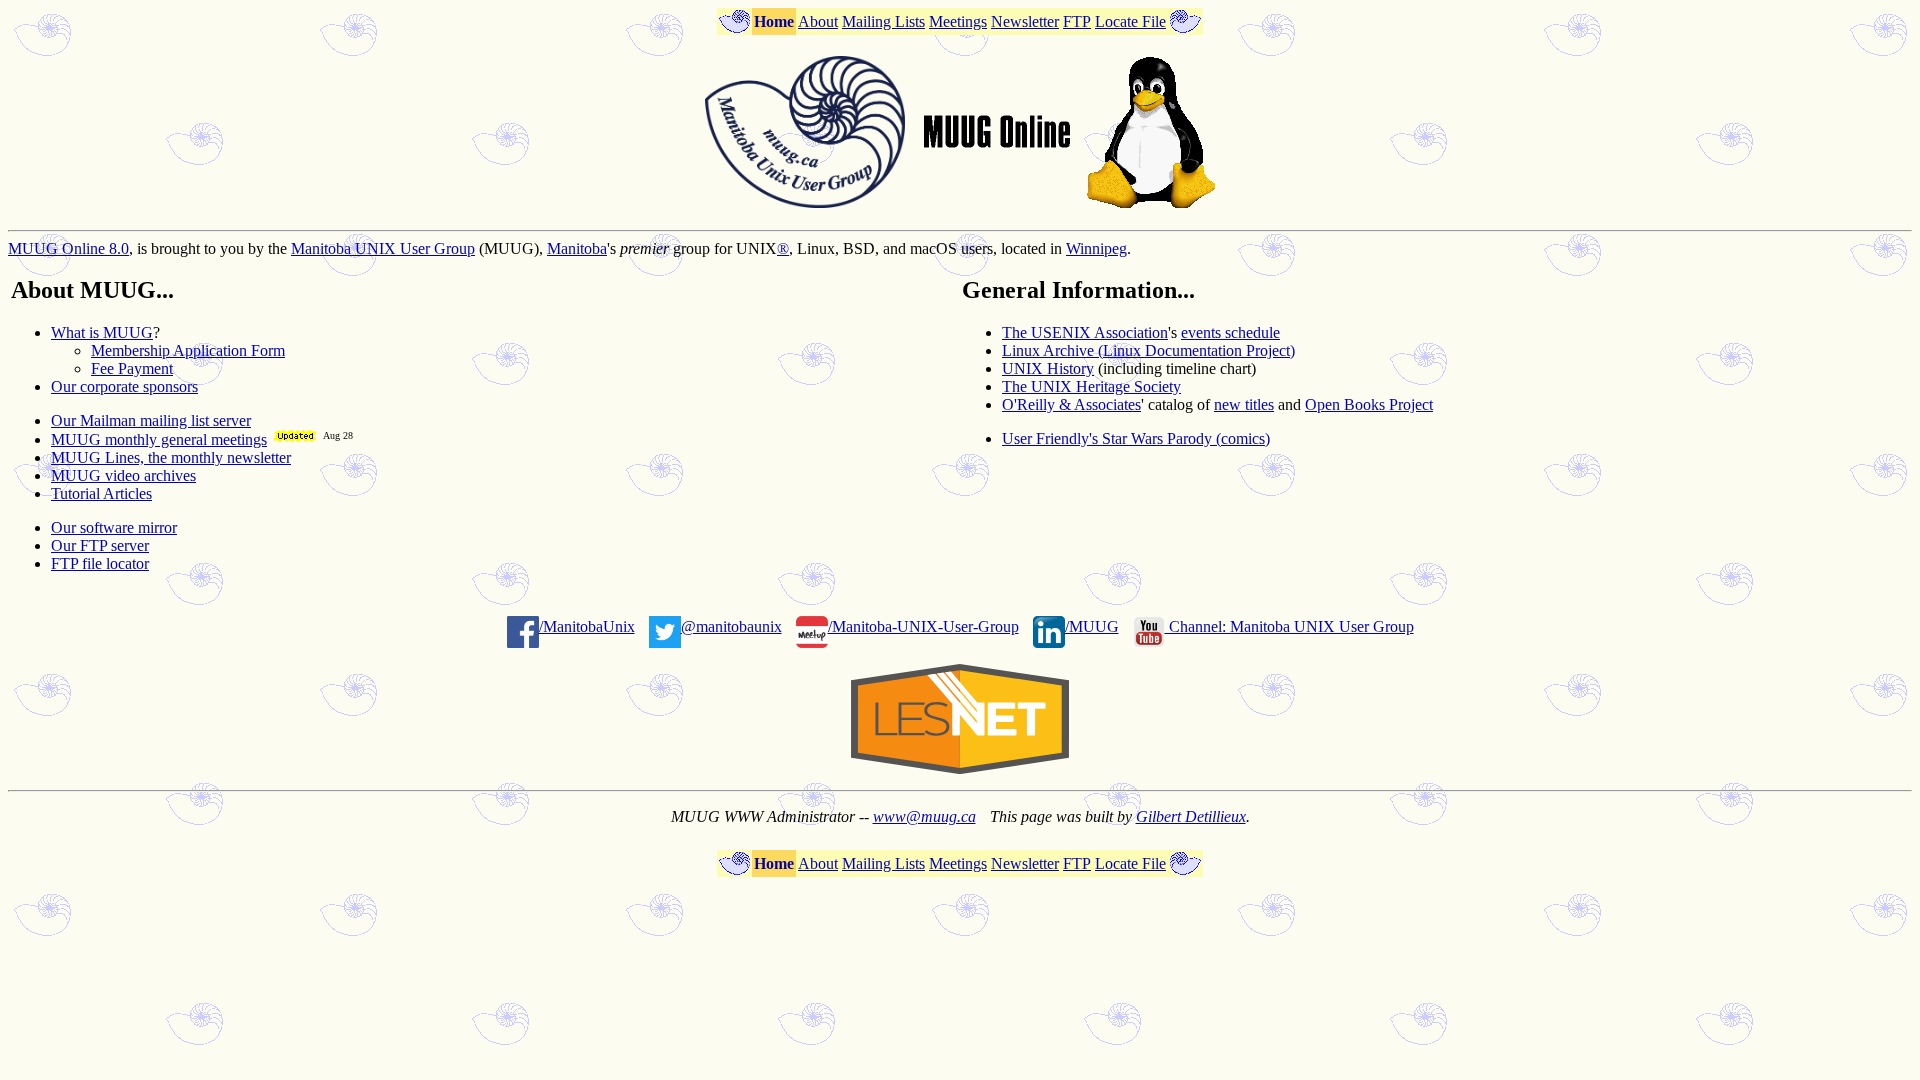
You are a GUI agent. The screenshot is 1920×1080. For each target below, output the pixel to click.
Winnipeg (1096, 248)
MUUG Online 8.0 (68, 248)
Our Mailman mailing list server (151, 420)
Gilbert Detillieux (1191, 816)
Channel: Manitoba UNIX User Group (1289, 626)
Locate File (1130, 21)
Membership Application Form (188, 350)
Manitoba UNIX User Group (383, 248)
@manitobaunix (731, 626)
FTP (1077, 21)
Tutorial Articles (101, 493)
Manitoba (577, 248)
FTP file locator (100, 563)
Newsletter (1025, 21)
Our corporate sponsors (124, 386)
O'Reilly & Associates (1071, 404)
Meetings (958, 21)
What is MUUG (102, 332)
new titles (1244, 404)
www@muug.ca (924, 816)
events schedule (1230, 332)
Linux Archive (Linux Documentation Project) (1148, 350)
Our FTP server (100, 545)
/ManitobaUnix (587, 626)
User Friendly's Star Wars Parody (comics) (1136, 438)
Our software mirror (114, 527)
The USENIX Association (1085, 332)
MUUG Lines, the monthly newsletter (171, 457)
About (818, 21)
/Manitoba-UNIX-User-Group (923, 626)
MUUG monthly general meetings (159, 439)
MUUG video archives (123, 475)
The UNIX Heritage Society (1091, 386)
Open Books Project (1369, 404)
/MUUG (1092, 626)
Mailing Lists (883, 21)
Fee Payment (132, 368)
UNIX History (1048, 368)
